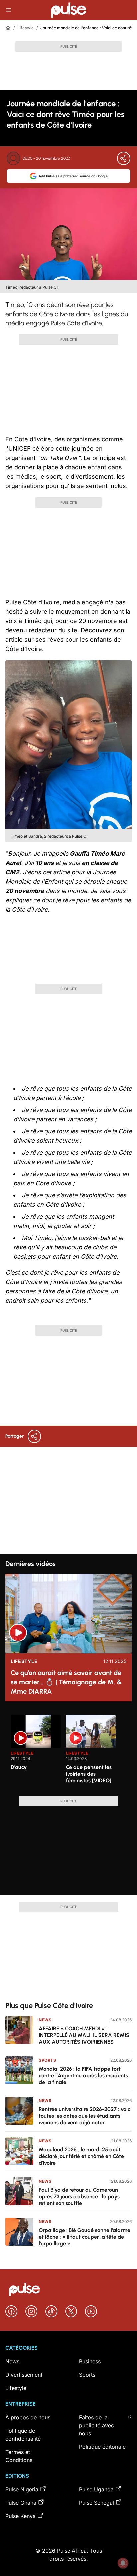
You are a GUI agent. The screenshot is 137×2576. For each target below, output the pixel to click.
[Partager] (124, 158)
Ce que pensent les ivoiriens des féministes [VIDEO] (89, 1774)
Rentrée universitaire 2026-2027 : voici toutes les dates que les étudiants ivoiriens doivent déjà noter (85, 2116)
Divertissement (24, 2375)
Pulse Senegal (97, 2503)
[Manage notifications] (123, 2563)
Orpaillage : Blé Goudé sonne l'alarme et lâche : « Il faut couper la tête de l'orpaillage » (84, 2237)
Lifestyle (25, 28)
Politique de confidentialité (23, 2435)
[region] (68, 1751)
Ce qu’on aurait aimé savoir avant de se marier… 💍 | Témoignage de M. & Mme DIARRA (66, 1682)
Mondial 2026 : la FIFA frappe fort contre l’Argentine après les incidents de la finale (83, 2075)
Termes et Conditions (19, 2456)
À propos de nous (28, 2417)
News (45, 2020)
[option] (36, 1753)
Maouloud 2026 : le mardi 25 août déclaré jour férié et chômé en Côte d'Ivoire (81, 2156)
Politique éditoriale (102, 2447)
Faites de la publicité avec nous (97, 2425)
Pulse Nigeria (22, 2489)
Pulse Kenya (20, 2516)
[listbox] (68, 1751)
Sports (47, 2060)
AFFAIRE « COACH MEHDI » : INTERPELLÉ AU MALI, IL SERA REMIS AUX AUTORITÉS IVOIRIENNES (84, 2035)
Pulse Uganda (96, 2489)
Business (90, 2361)
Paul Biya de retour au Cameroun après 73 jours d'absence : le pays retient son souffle (79, 2196)
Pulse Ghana (21, 2503)
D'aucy (19, 1767)
